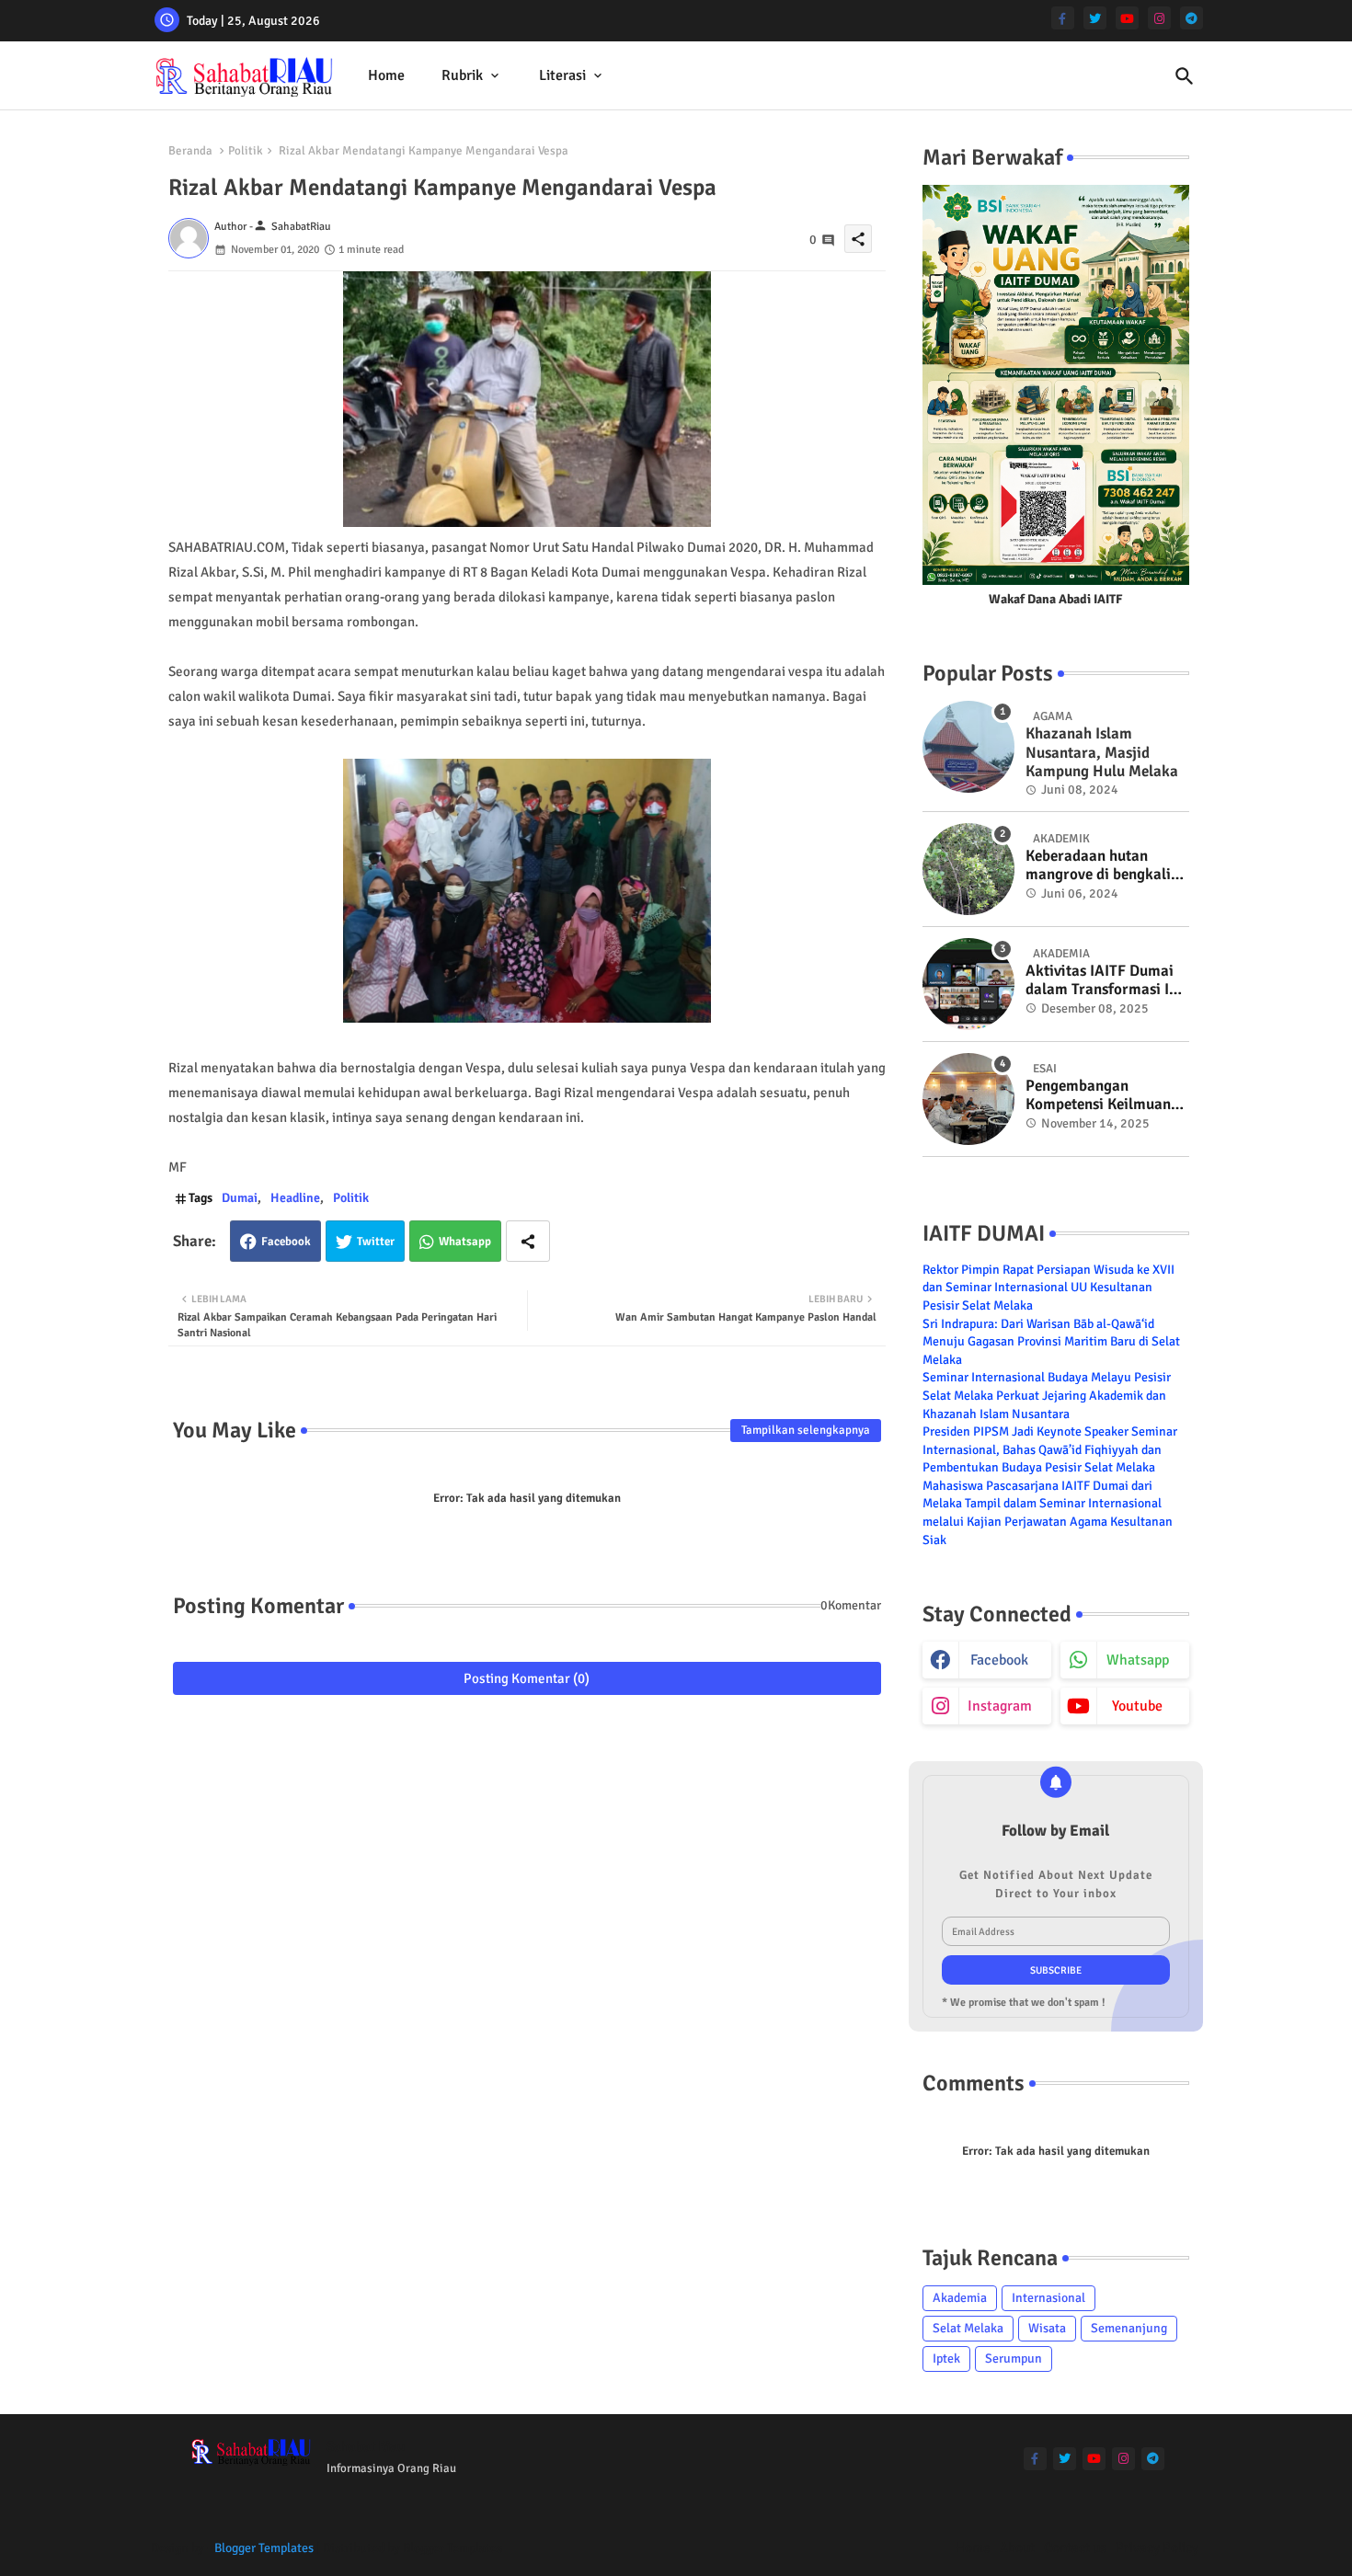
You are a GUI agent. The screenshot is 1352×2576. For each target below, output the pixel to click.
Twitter (376, 1242)
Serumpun (1014, 2358)
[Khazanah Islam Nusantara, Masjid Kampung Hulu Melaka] (968, 747)
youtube (1137, 1706)
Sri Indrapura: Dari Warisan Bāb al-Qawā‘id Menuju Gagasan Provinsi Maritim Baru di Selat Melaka (1051, 1342)
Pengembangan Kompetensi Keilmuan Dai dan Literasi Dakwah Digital (1098, 1096)
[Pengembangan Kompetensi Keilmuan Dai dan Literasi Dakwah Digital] (968, 1099)
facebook (999, 1660)
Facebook (286, 1242)
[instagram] (1159, 18)
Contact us (1075, 2547)
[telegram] (1192, 18)
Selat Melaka (968, 2328)
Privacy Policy (1157, 2547)
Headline (295, 1198)
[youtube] (1127, 18)
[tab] (386, 76)
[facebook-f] (1063, 18)
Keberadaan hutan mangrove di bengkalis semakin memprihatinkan (1101, 866)
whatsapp (1138, 1660)
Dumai (240, 1198)
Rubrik (462, 75)
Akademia (960, 2298)
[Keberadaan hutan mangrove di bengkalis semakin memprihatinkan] (968, 869)
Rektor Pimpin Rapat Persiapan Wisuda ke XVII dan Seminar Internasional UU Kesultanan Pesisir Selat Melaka (1048, 1288)
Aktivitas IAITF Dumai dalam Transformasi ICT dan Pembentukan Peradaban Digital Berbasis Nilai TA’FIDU (1106, 981)
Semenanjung (1129, 2328)
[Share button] (528, 1241)
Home (386, 75)
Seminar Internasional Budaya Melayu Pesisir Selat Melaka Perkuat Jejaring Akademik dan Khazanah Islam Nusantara (1047, 1395)
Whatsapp (465, 1242)
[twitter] (1095, 18)
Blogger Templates (264, 2548)
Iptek (946, 2358)
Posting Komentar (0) (527, 1678)
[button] (1185, 76)
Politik (246, 151)
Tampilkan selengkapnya (806, 1430)
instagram (1000, 1706)
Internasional (1048, 2298)
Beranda (190, 151)
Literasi (562, 75)
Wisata (1047, 2328)
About (1017, 2547)
